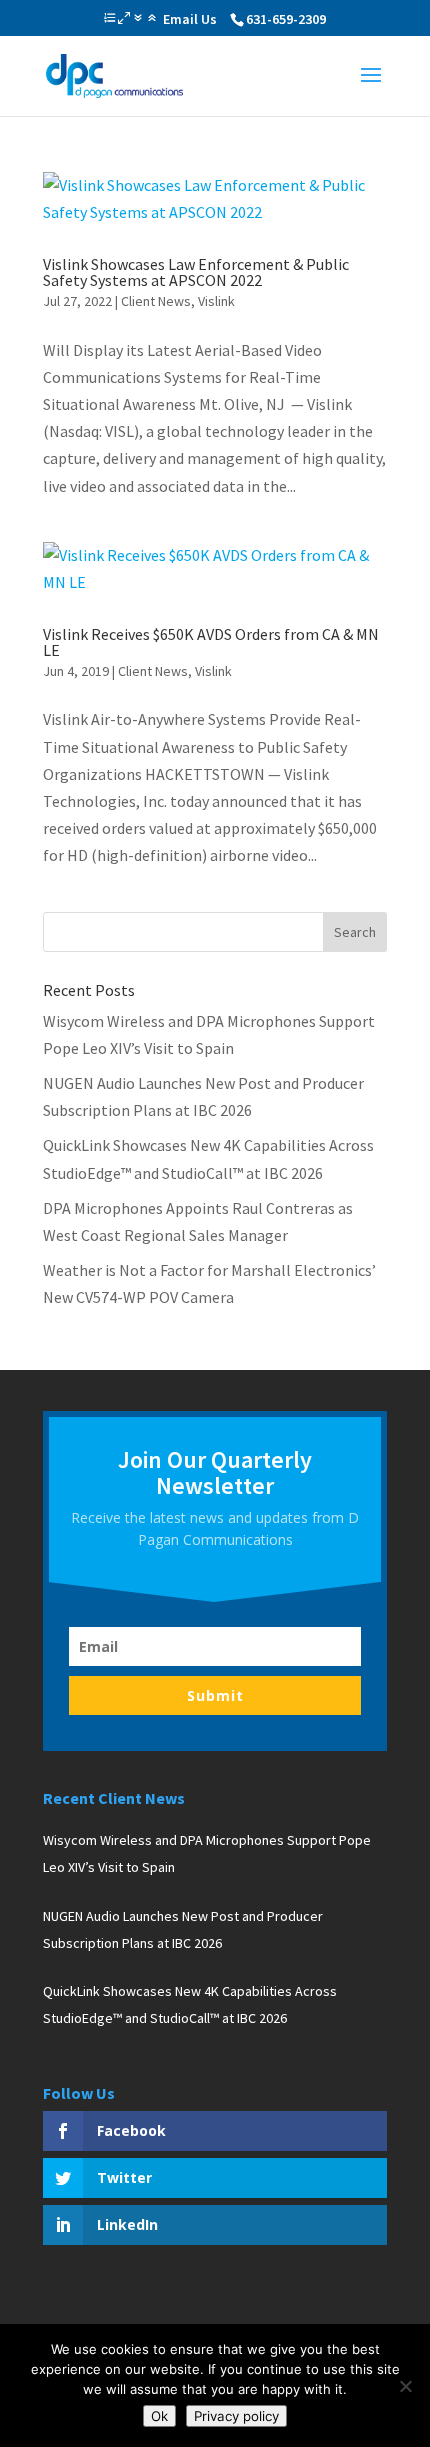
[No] (405, 2386)
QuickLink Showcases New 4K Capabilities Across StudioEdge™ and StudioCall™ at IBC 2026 (190, 2004)
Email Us (190, 19)
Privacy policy (236, 2416)
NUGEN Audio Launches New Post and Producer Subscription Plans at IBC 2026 (183, 1929)
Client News (156, 301)
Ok (159, 2416)
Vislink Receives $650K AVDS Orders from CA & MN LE (211, 642)
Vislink (216, 301)
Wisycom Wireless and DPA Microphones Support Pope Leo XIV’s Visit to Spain (207, 1853)
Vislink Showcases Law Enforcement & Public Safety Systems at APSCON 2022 (196, 272)
